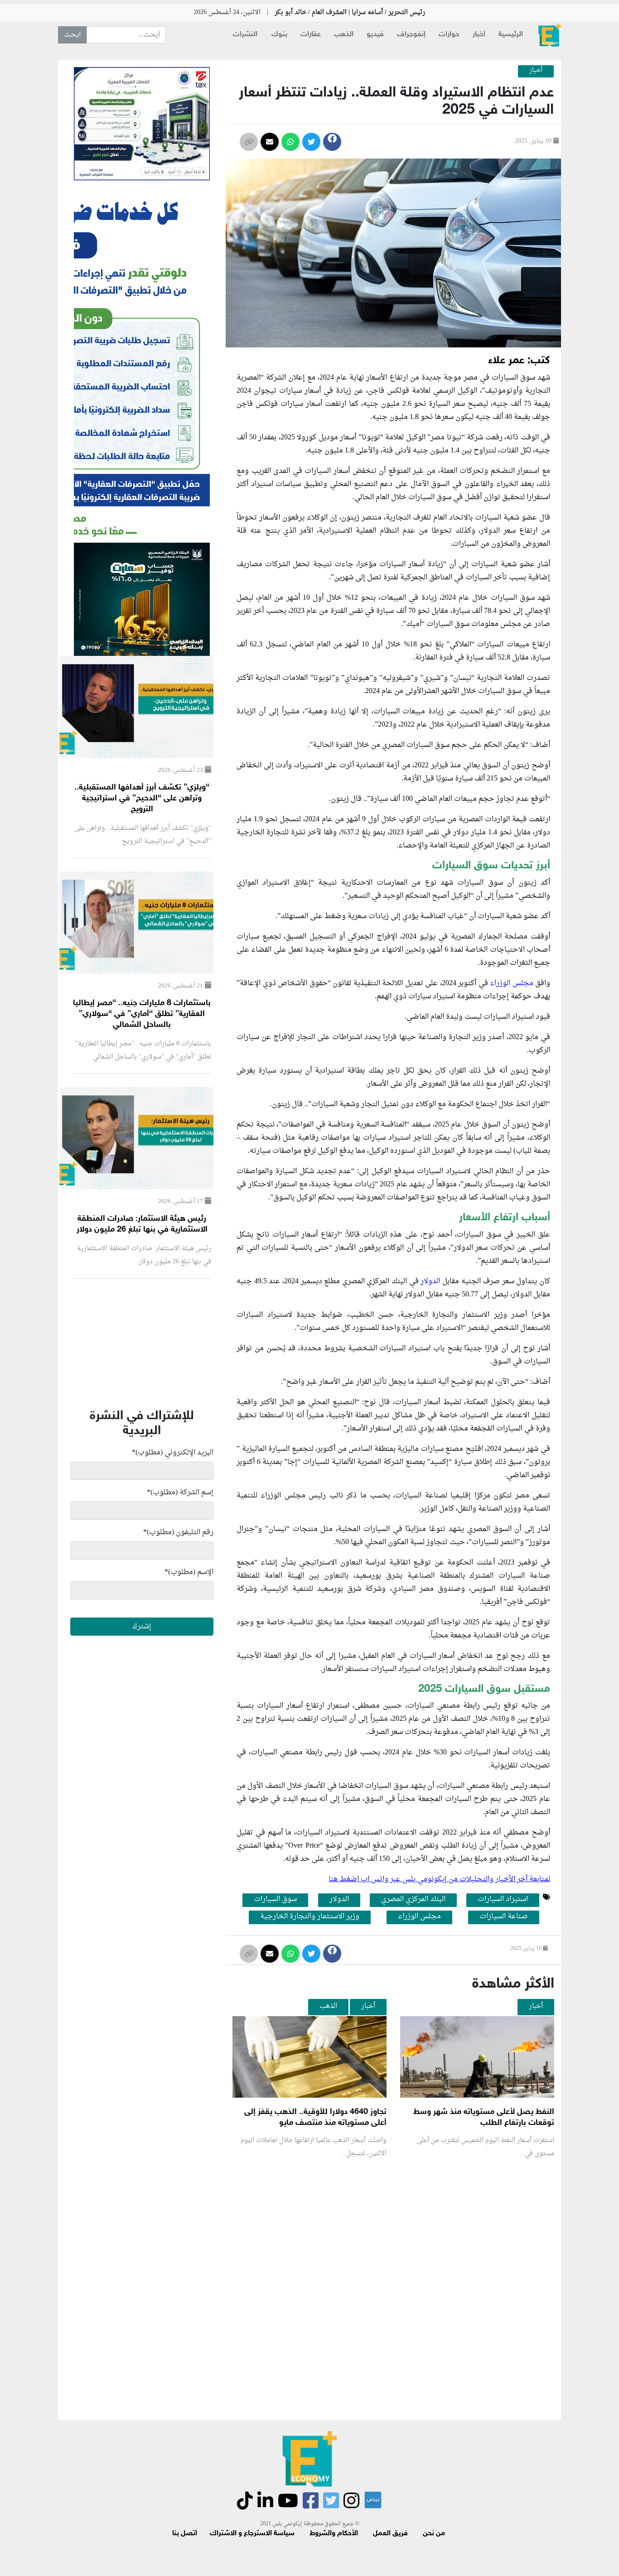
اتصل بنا (185, 2534)
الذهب (344, 35)
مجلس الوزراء (512, 983)
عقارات (311, 35)
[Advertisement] (391, 2273)
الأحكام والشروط (334, 2534)
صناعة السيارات (504, 1917)
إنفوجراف (411, 35)
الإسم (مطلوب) (189, 1572)
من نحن (434, 2534)
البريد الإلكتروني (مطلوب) (173, 1453)
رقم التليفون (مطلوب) (178, 1532)
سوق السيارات (275, 1900)
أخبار (479, 35)
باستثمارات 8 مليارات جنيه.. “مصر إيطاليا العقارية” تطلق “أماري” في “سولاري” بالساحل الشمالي (142, 1014)
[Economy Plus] (550, 35)
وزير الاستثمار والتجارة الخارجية (310, 1917)
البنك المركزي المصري (413, 1900)
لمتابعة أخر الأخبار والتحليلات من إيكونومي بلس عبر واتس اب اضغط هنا (439, 1879)
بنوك (279, 35)
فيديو (375, 35)
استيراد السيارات (503, 1900)
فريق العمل (390, 2534)
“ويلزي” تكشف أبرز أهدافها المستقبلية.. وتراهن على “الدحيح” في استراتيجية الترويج (142, 799)
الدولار (431, 1281)
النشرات (245, 35)
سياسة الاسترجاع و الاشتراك (252, 2534)
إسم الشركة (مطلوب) (180, 1493)
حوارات (449, 35)
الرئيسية (511, 35)
